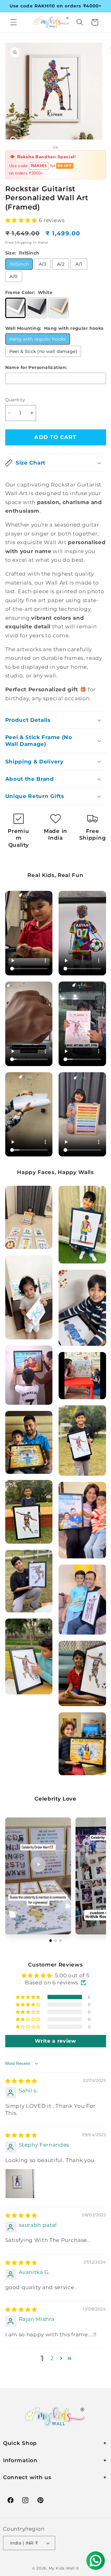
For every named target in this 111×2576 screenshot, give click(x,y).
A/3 (43, 264)
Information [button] (20, 2460)
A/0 (13, 276)
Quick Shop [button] (20, 2443)
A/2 (61, 264)
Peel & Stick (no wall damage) (43, 351)
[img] (21, 2081)
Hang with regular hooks (38, 339)
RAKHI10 (40, 166)
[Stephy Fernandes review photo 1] (20, 2184)
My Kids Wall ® (64, 2568)
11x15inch (19, 264)
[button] (14, 22)
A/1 (79, 264)
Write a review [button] (55, 2041)
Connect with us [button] (27, 2477)
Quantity (15, 400)
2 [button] (52, 2358)
